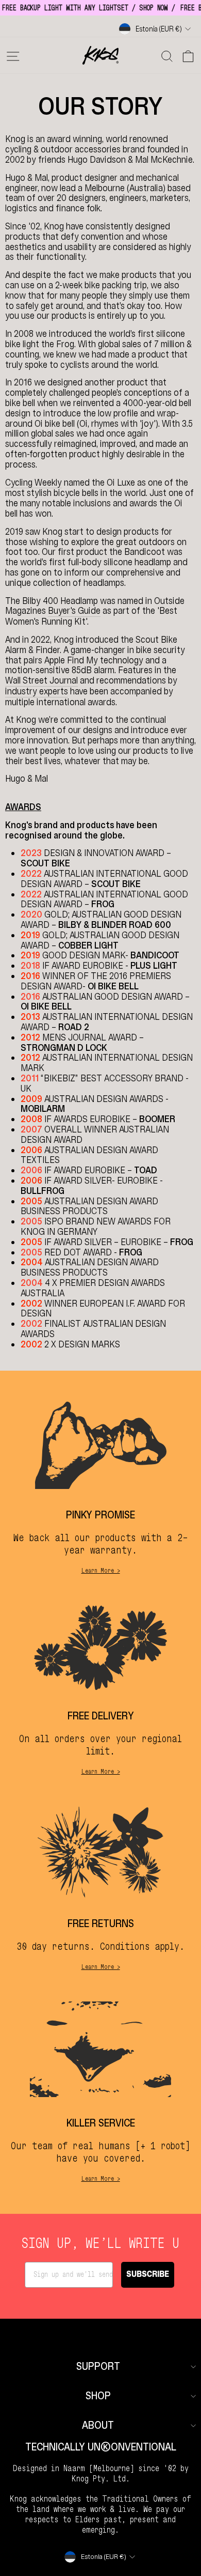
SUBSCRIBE (148, 2275)
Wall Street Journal (41, 681)
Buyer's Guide (74, 611)
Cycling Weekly (33, 483)
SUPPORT (98, 2366)
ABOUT (98, 2425)
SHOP (98, 2396)
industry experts (37, 692)
